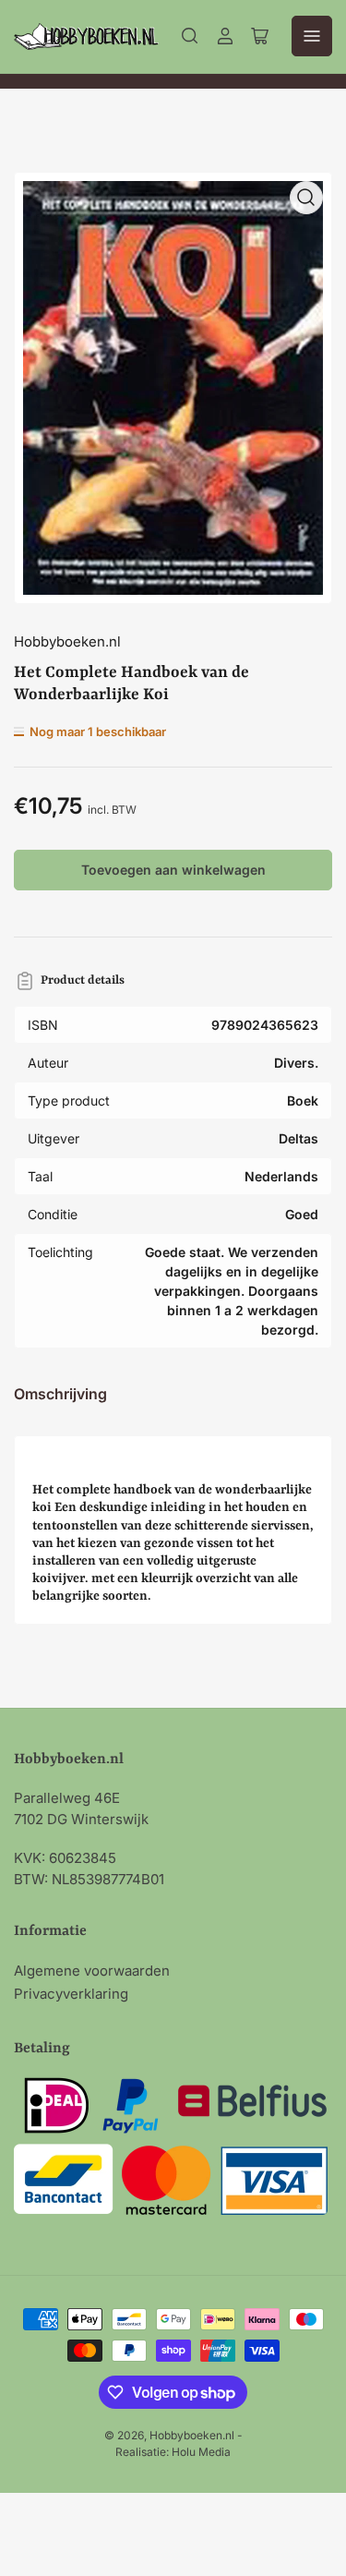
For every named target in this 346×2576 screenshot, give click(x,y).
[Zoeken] (190, 36)
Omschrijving (60, 1394)
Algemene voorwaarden (92, 1971)
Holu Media (201, 2452)
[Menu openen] (312, 36)
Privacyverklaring (71, 1994)
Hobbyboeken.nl (67, 641)
